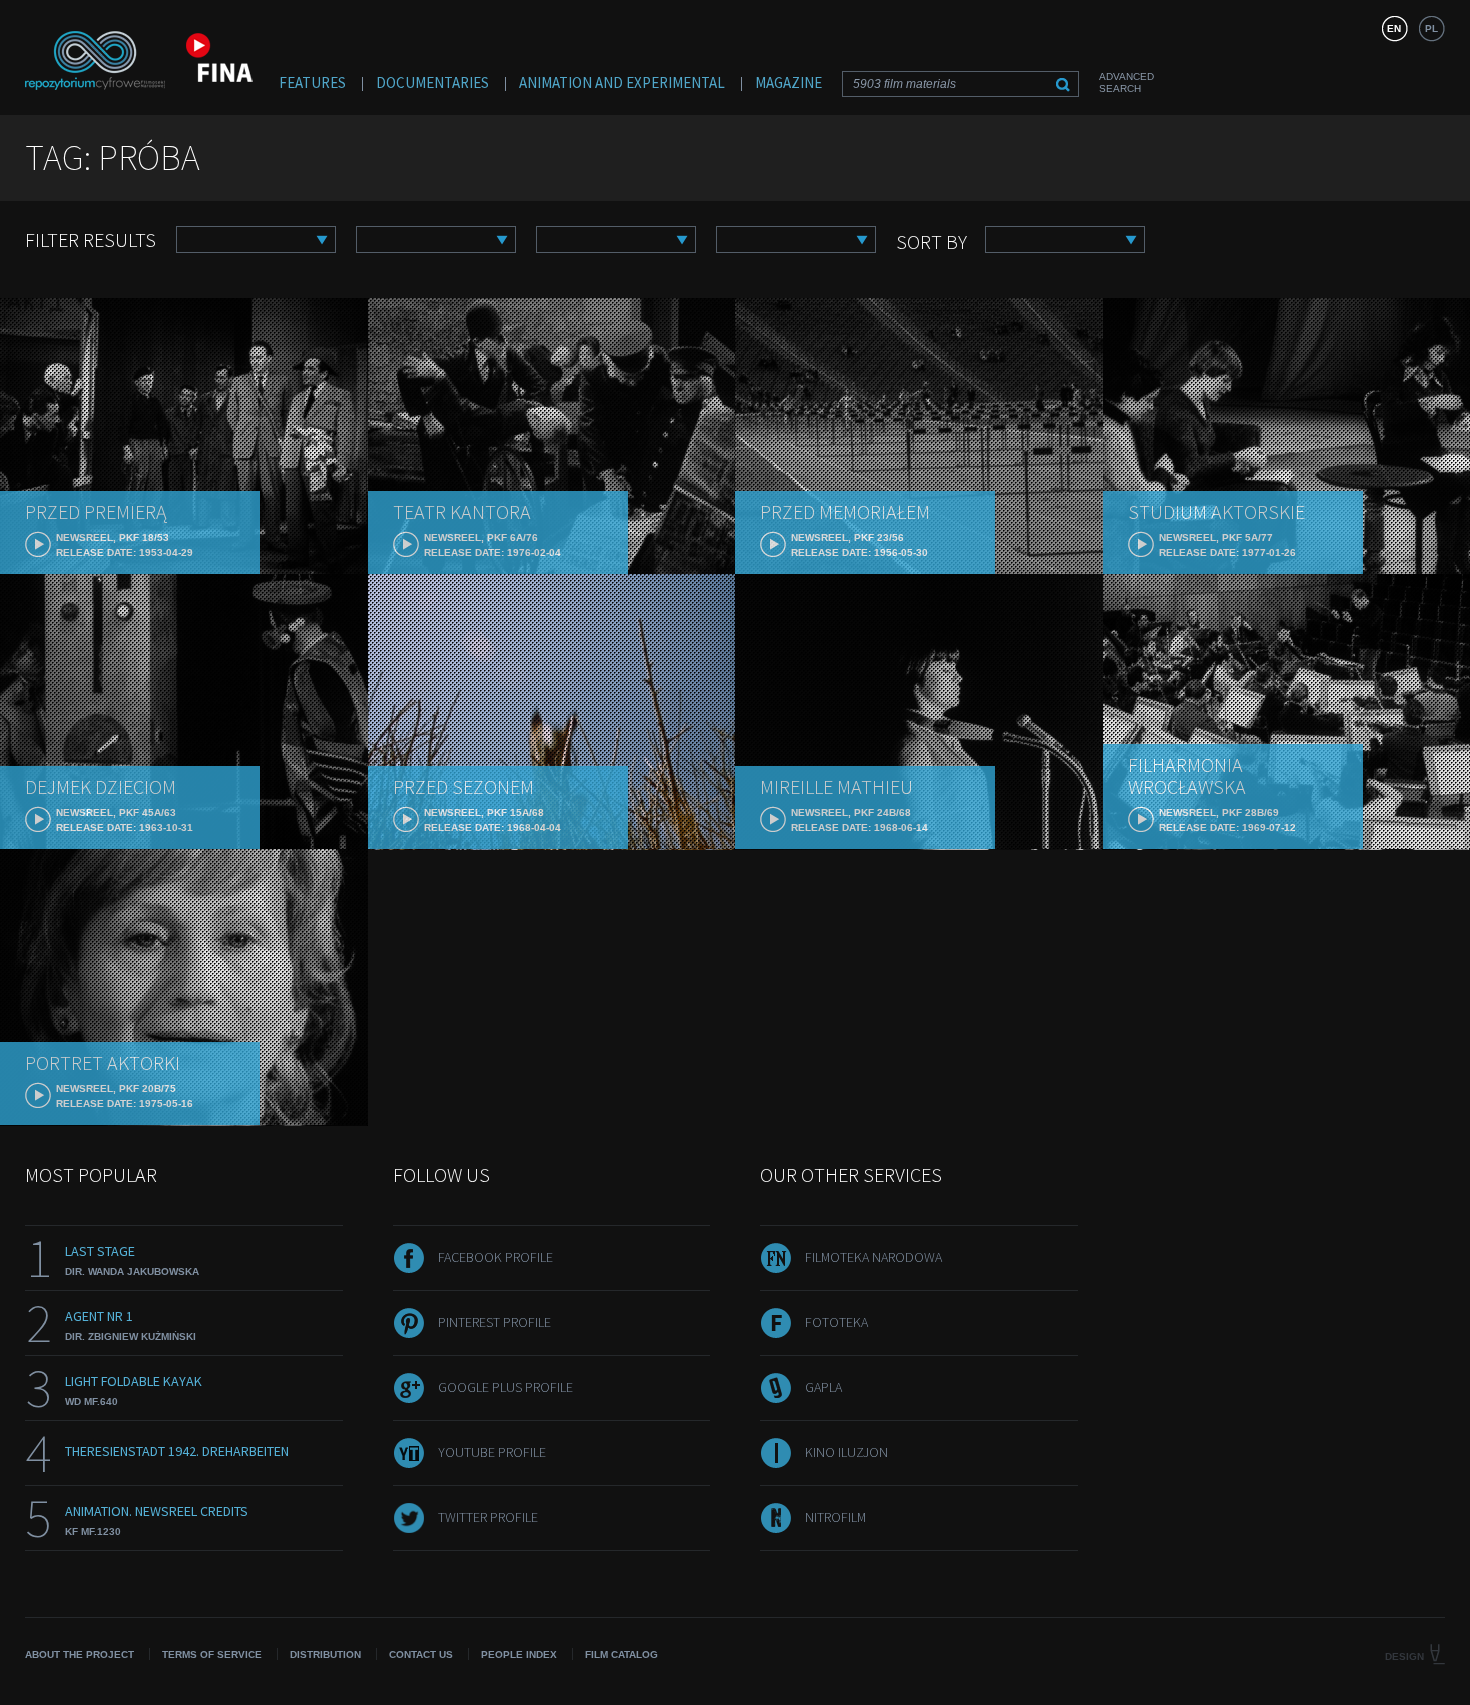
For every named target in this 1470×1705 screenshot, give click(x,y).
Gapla (823, 1387)
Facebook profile (495, 1257)
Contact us (421, 1654)
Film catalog (621, 1654)
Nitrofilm (835, 1517)
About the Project (79, 1654)
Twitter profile (488, 1517)
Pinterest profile (494, 1322)
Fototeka (836, 1322)
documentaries (432, 82)
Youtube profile (492, 1452)
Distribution (325, 1654)
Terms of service (212, 1654)
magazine (788, 82)
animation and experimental (622, 82)
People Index (519, 1654)
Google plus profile (505, 1387)
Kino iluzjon (846, 1452)
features (312, 82)
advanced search (1126, 82)
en (1394, 28)
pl (1431, 28)
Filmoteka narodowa (873, 1257)
